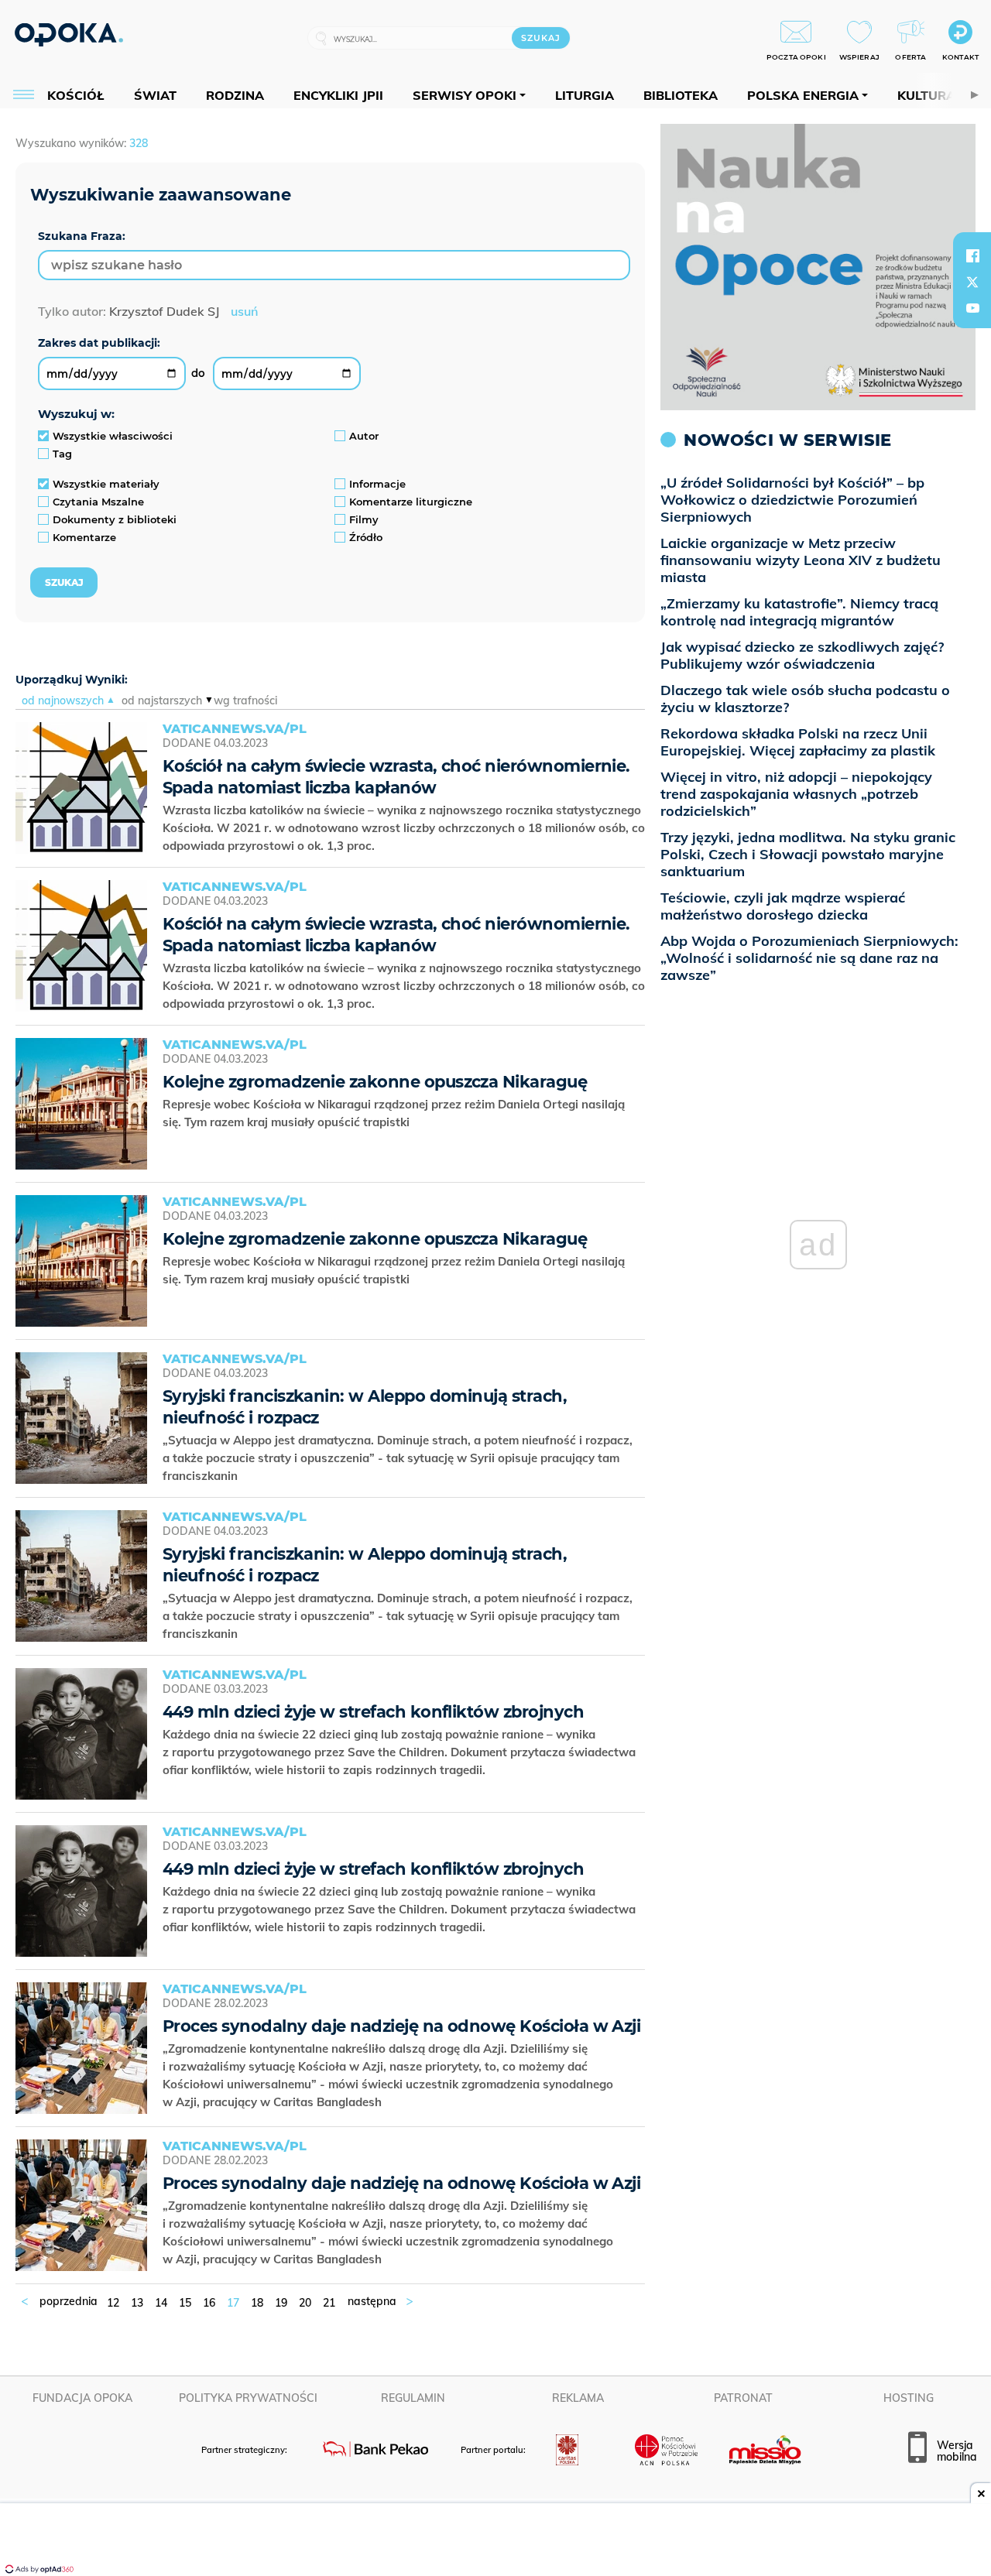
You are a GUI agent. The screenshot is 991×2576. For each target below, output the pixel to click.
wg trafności (245, 701)
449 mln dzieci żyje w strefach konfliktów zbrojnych (373, 1712)
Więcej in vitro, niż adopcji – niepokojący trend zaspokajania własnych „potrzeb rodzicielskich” (796, 794)
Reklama (578, 2398)
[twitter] (972, 282)
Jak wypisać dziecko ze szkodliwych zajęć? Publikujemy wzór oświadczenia (802, 655)
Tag (62, 454)
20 (305, 2303)
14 (161, 2303)
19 (281, 2303)
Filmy (364, 519)
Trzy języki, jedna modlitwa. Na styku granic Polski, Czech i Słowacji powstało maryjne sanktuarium (808, 854)
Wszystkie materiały (106, 484)
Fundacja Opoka (82, 2398)
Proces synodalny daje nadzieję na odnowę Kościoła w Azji (401, 2026)
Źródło (366, 537)
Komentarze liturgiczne (411, 502)
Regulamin (413, 2398)
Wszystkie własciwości (113, 436)
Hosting (909, 2398)
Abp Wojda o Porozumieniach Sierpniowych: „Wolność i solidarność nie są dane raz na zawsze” (809, 958)
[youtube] (972, 308)
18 (257, 2303)
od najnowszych (63, 701)
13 (137, 2303)
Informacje (377, 484)
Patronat (743, 2398)
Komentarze (84, 537)
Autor (364, 436)
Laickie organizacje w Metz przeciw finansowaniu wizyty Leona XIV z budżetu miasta (801, 560)
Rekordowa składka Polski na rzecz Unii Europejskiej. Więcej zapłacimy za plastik (798, 742)
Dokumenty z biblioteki (115, 519)
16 (209, 2303)
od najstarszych (162, 701)
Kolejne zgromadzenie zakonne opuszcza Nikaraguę (375, 1082)
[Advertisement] (495, 2541)
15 (185, 2303)
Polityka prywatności (248, 2398)
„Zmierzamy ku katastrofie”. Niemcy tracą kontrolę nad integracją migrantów (799, 612)
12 (113, 2303)
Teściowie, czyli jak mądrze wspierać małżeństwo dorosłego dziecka (783, 906)
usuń (244, 311)
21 (329, 2303)
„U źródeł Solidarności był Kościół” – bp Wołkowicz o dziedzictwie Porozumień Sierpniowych (792, 500)
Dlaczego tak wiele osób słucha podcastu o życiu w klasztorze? (805, 699)
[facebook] (972, 255)
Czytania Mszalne (98, 502)
